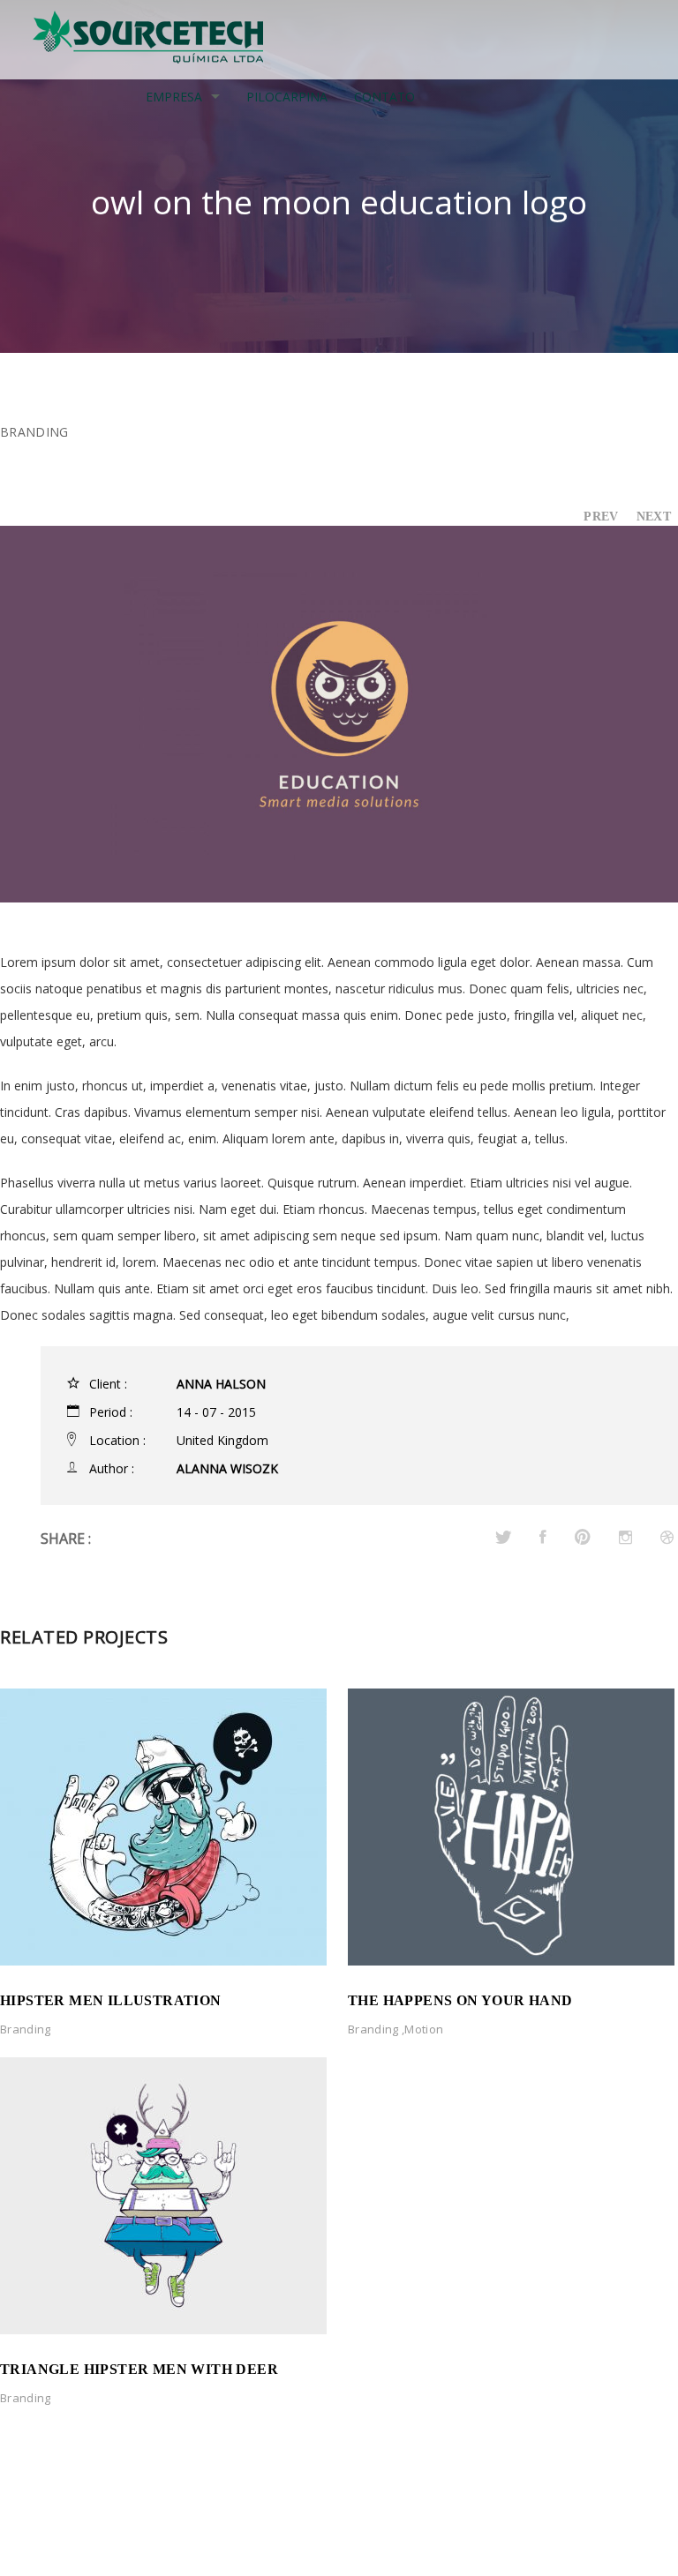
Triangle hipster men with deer (139, 2369)
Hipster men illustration (111, 2000)
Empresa (174, 97)
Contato (384, 97)
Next (654, 517)
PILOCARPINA (287, 97)
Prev (601, 517)
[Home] (150, 37)
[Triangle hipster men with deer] (163, 2194)
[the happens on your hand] (511, 1825)
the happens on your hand (460, 2000)
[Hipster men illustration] (163, 1825)
